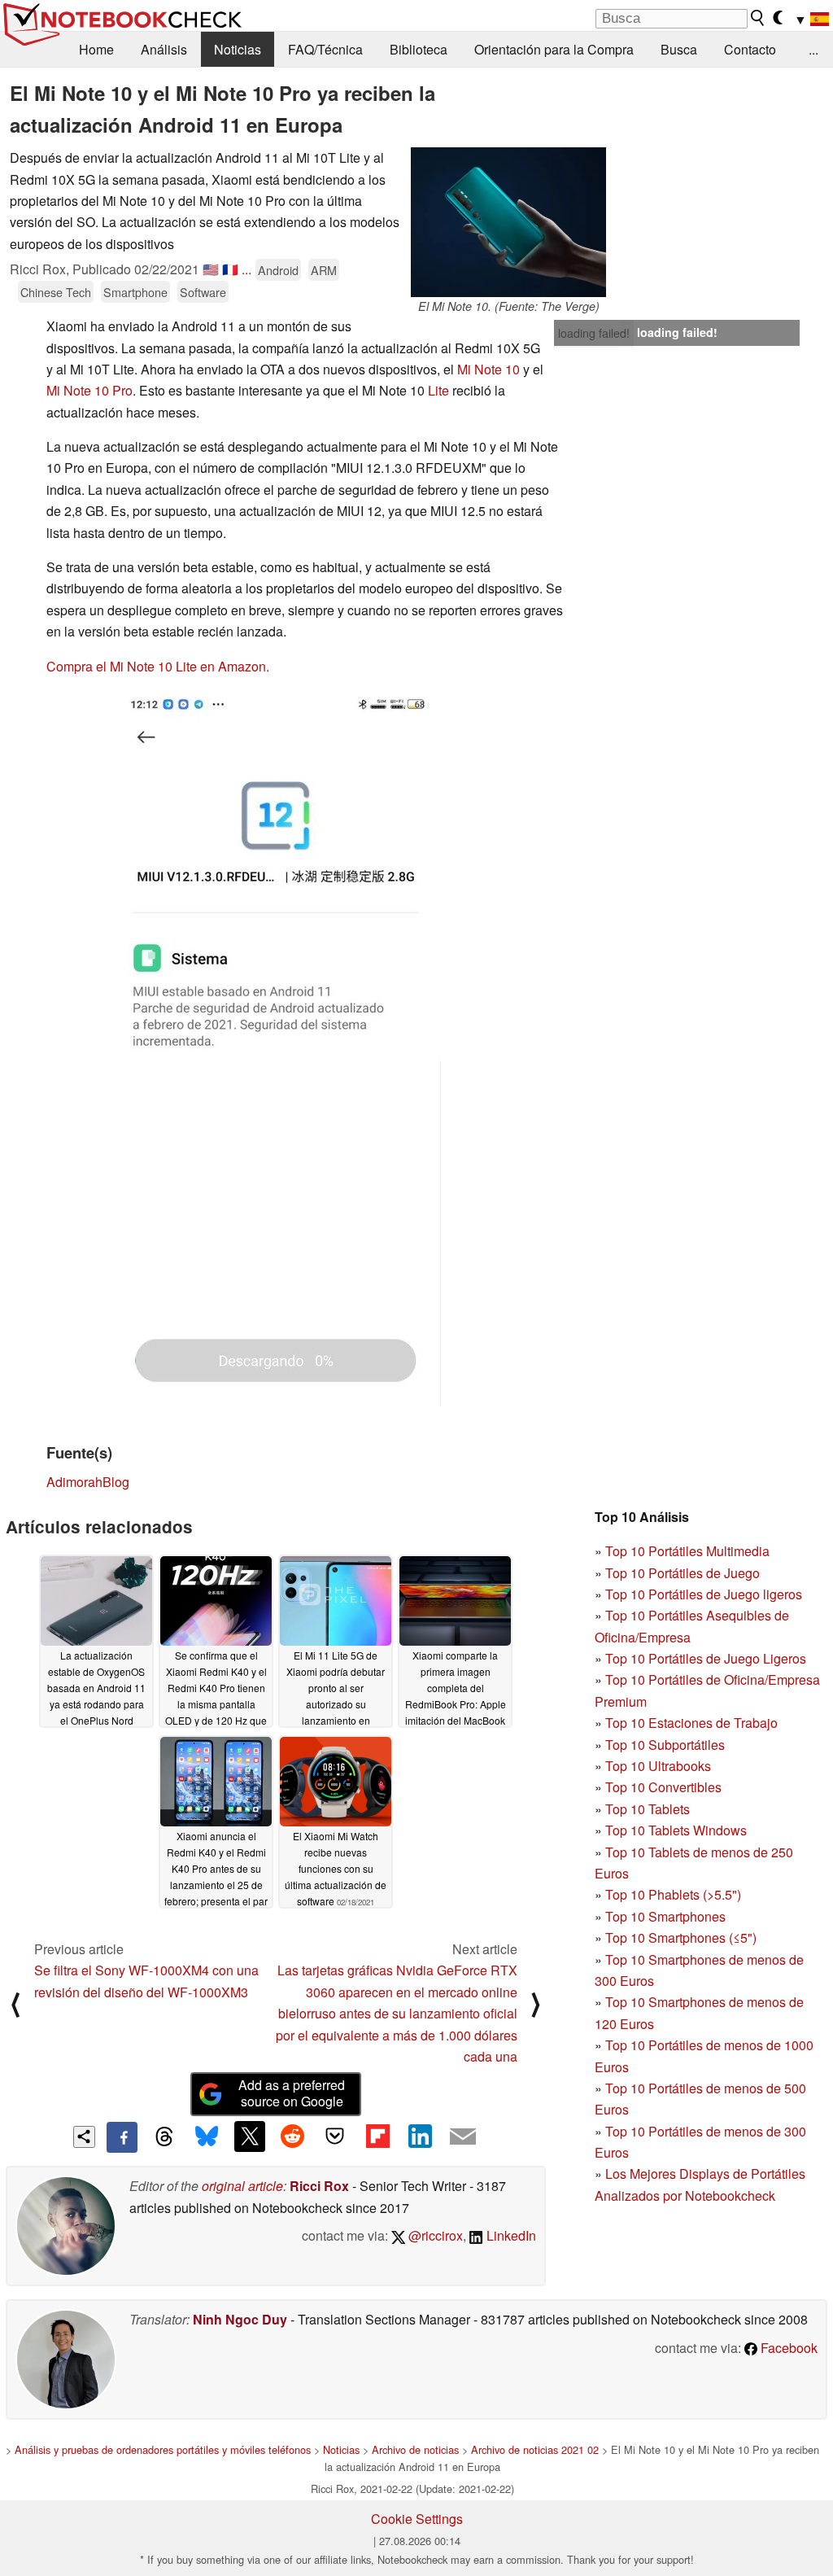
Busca (679, 49)
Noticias (238, 49)
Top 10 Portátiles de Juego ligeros (704, 1594)
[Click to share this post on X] (250, 2136)
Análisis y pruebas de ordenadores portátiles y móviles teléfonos (163, 2449)
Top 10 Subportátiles (665, 1745)
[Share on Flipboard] (377, 2136)
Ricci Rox (319, 2186)
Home (96, 49)
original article (242, 2186)
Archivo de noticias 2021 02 (535, 2449)
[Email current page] (463, 2137)
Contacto (750, 49)
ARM (324, 270)
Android (278, 270)
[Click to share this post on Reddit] (292, 2136)
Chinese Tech (56, 292)
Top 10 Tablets (648, 1809)
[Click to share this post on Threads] (164, 2137)
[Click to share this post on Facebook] (122, 2137)
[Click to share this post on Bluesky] (207, 2137)
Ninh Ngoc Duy (240, 2319)
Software (203, 292)
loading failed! (594, 333)
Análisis (164, 49)
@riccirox (434, 2235)
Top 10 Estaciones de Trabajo (691, 1723)
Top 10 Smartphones (665, 1916)
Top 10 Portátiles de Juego (683, 1573)
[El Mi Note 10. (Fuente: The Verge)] (508, 222)
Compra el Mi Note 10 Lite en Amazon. (158, 666)
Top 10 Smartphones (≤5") (681, 1937)
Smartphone (135, 292)
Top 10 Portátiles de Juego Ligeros (706, 1658)
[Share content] (84, 2137)
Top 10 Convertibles (663, 1787)
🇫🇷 (230, 269)
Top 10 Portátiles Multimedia (687, 1551)
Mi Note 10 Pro (89, 390)
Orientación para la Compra (554, 49)
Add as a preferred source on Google (292, 2093)
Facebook (787, 2348)
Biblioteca (419, 49)
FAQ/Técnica (325, 49)
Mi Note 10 (488, 369)
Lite (438, 390)
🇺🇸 (211, 269)
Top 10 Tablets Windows (676, 1830)
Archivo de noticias (415, 2449)
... (813, 49)
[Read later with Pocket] (335, 2136)
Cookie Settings (417, 2519)
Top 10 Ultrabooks (658, 1766)
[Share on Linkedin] (420, 2136)
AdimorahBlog (88, 1482)
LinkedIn (510, 2235)
